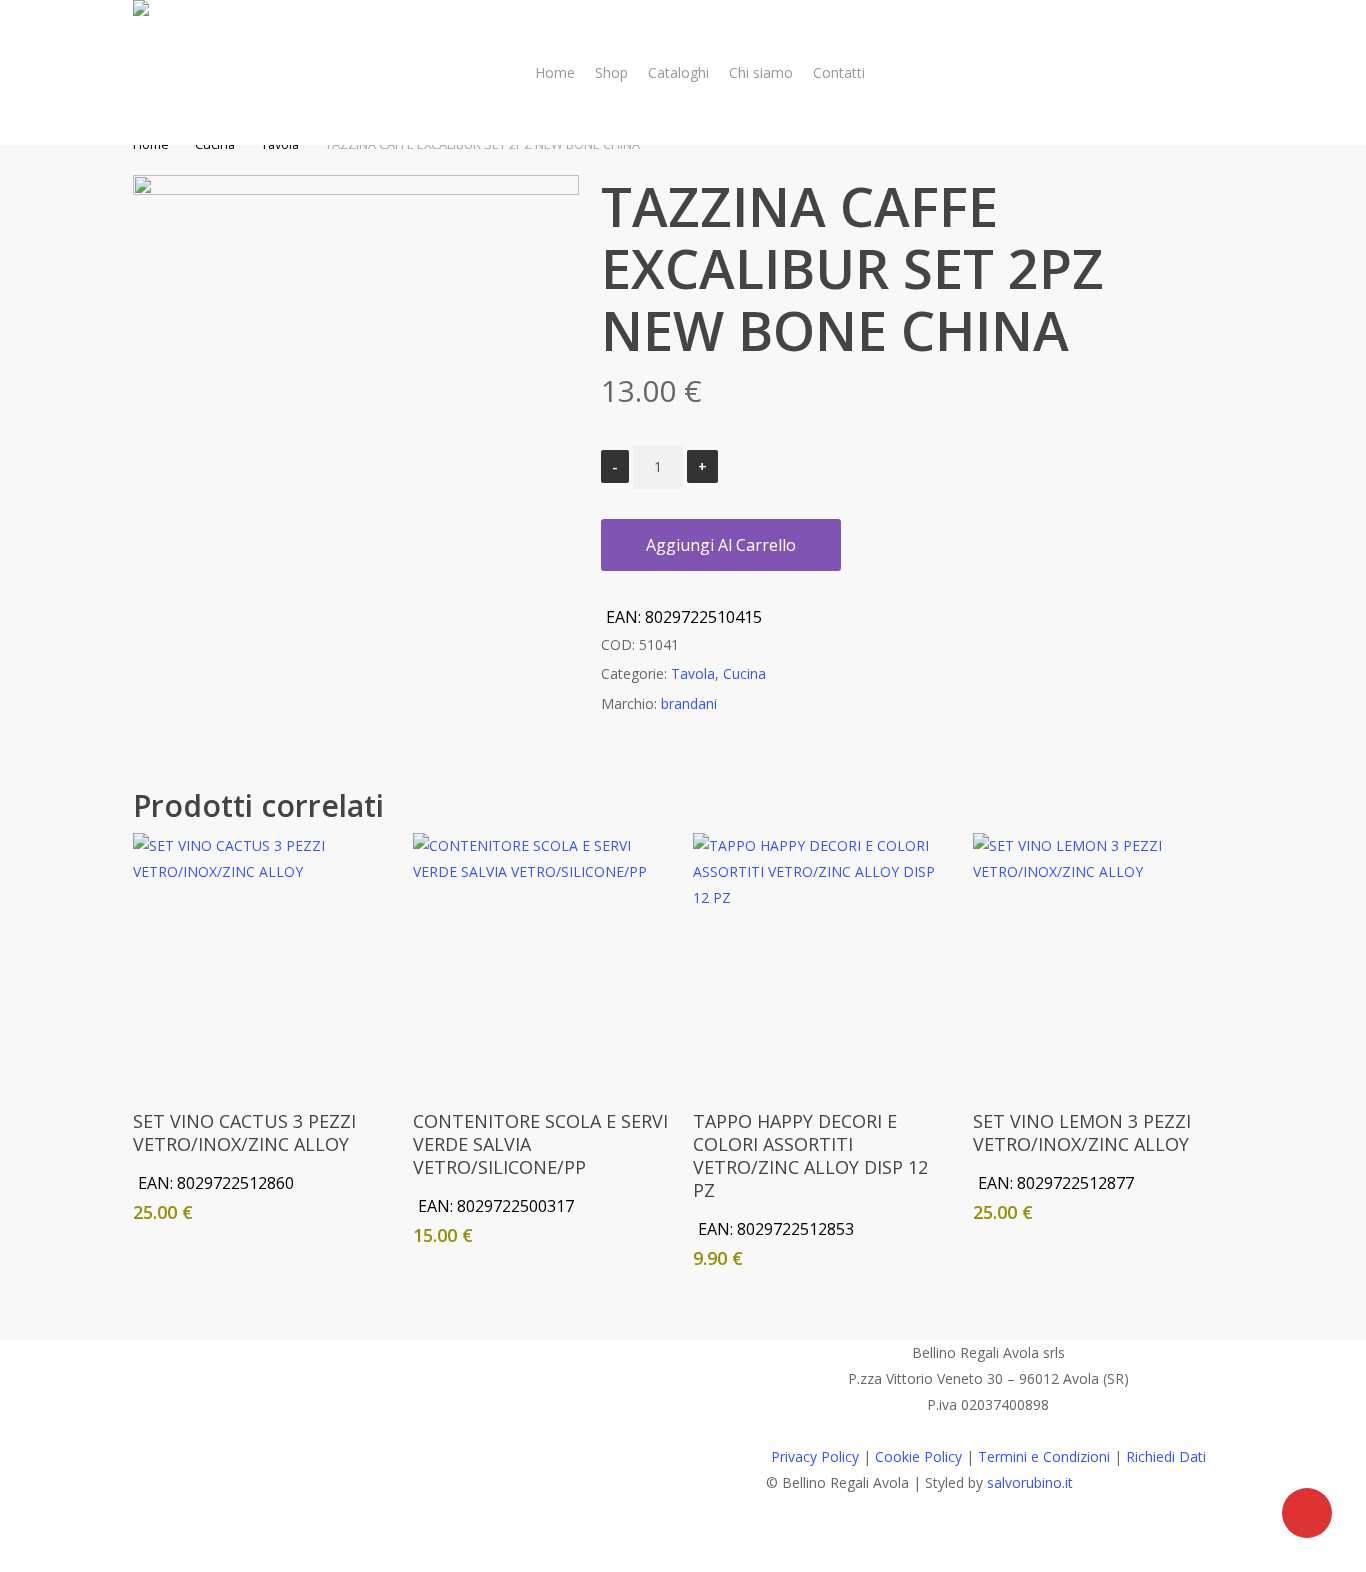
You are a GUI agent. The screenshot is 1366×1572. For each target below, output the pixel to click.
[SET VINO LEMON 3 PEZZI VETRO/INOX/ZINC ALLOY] (1102, 962)
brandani (689, 703)
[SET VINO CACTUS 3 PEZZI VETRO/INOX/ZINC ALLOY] (262, 962)
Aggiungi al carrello (721, 545)
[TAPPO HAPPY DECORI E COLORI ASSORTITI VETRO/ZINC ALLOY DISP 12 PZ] (822, 962)
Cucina (744, 673)
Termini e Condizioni (1044, 1456)
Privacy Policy (815, 1456)
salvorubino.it (1030, 1482)
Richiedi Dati (1166, 1456)
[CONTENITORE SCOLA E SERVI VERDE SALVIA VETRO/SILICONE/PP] (542, 962)
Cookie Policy (918, 1456)
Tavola (693, 673)
